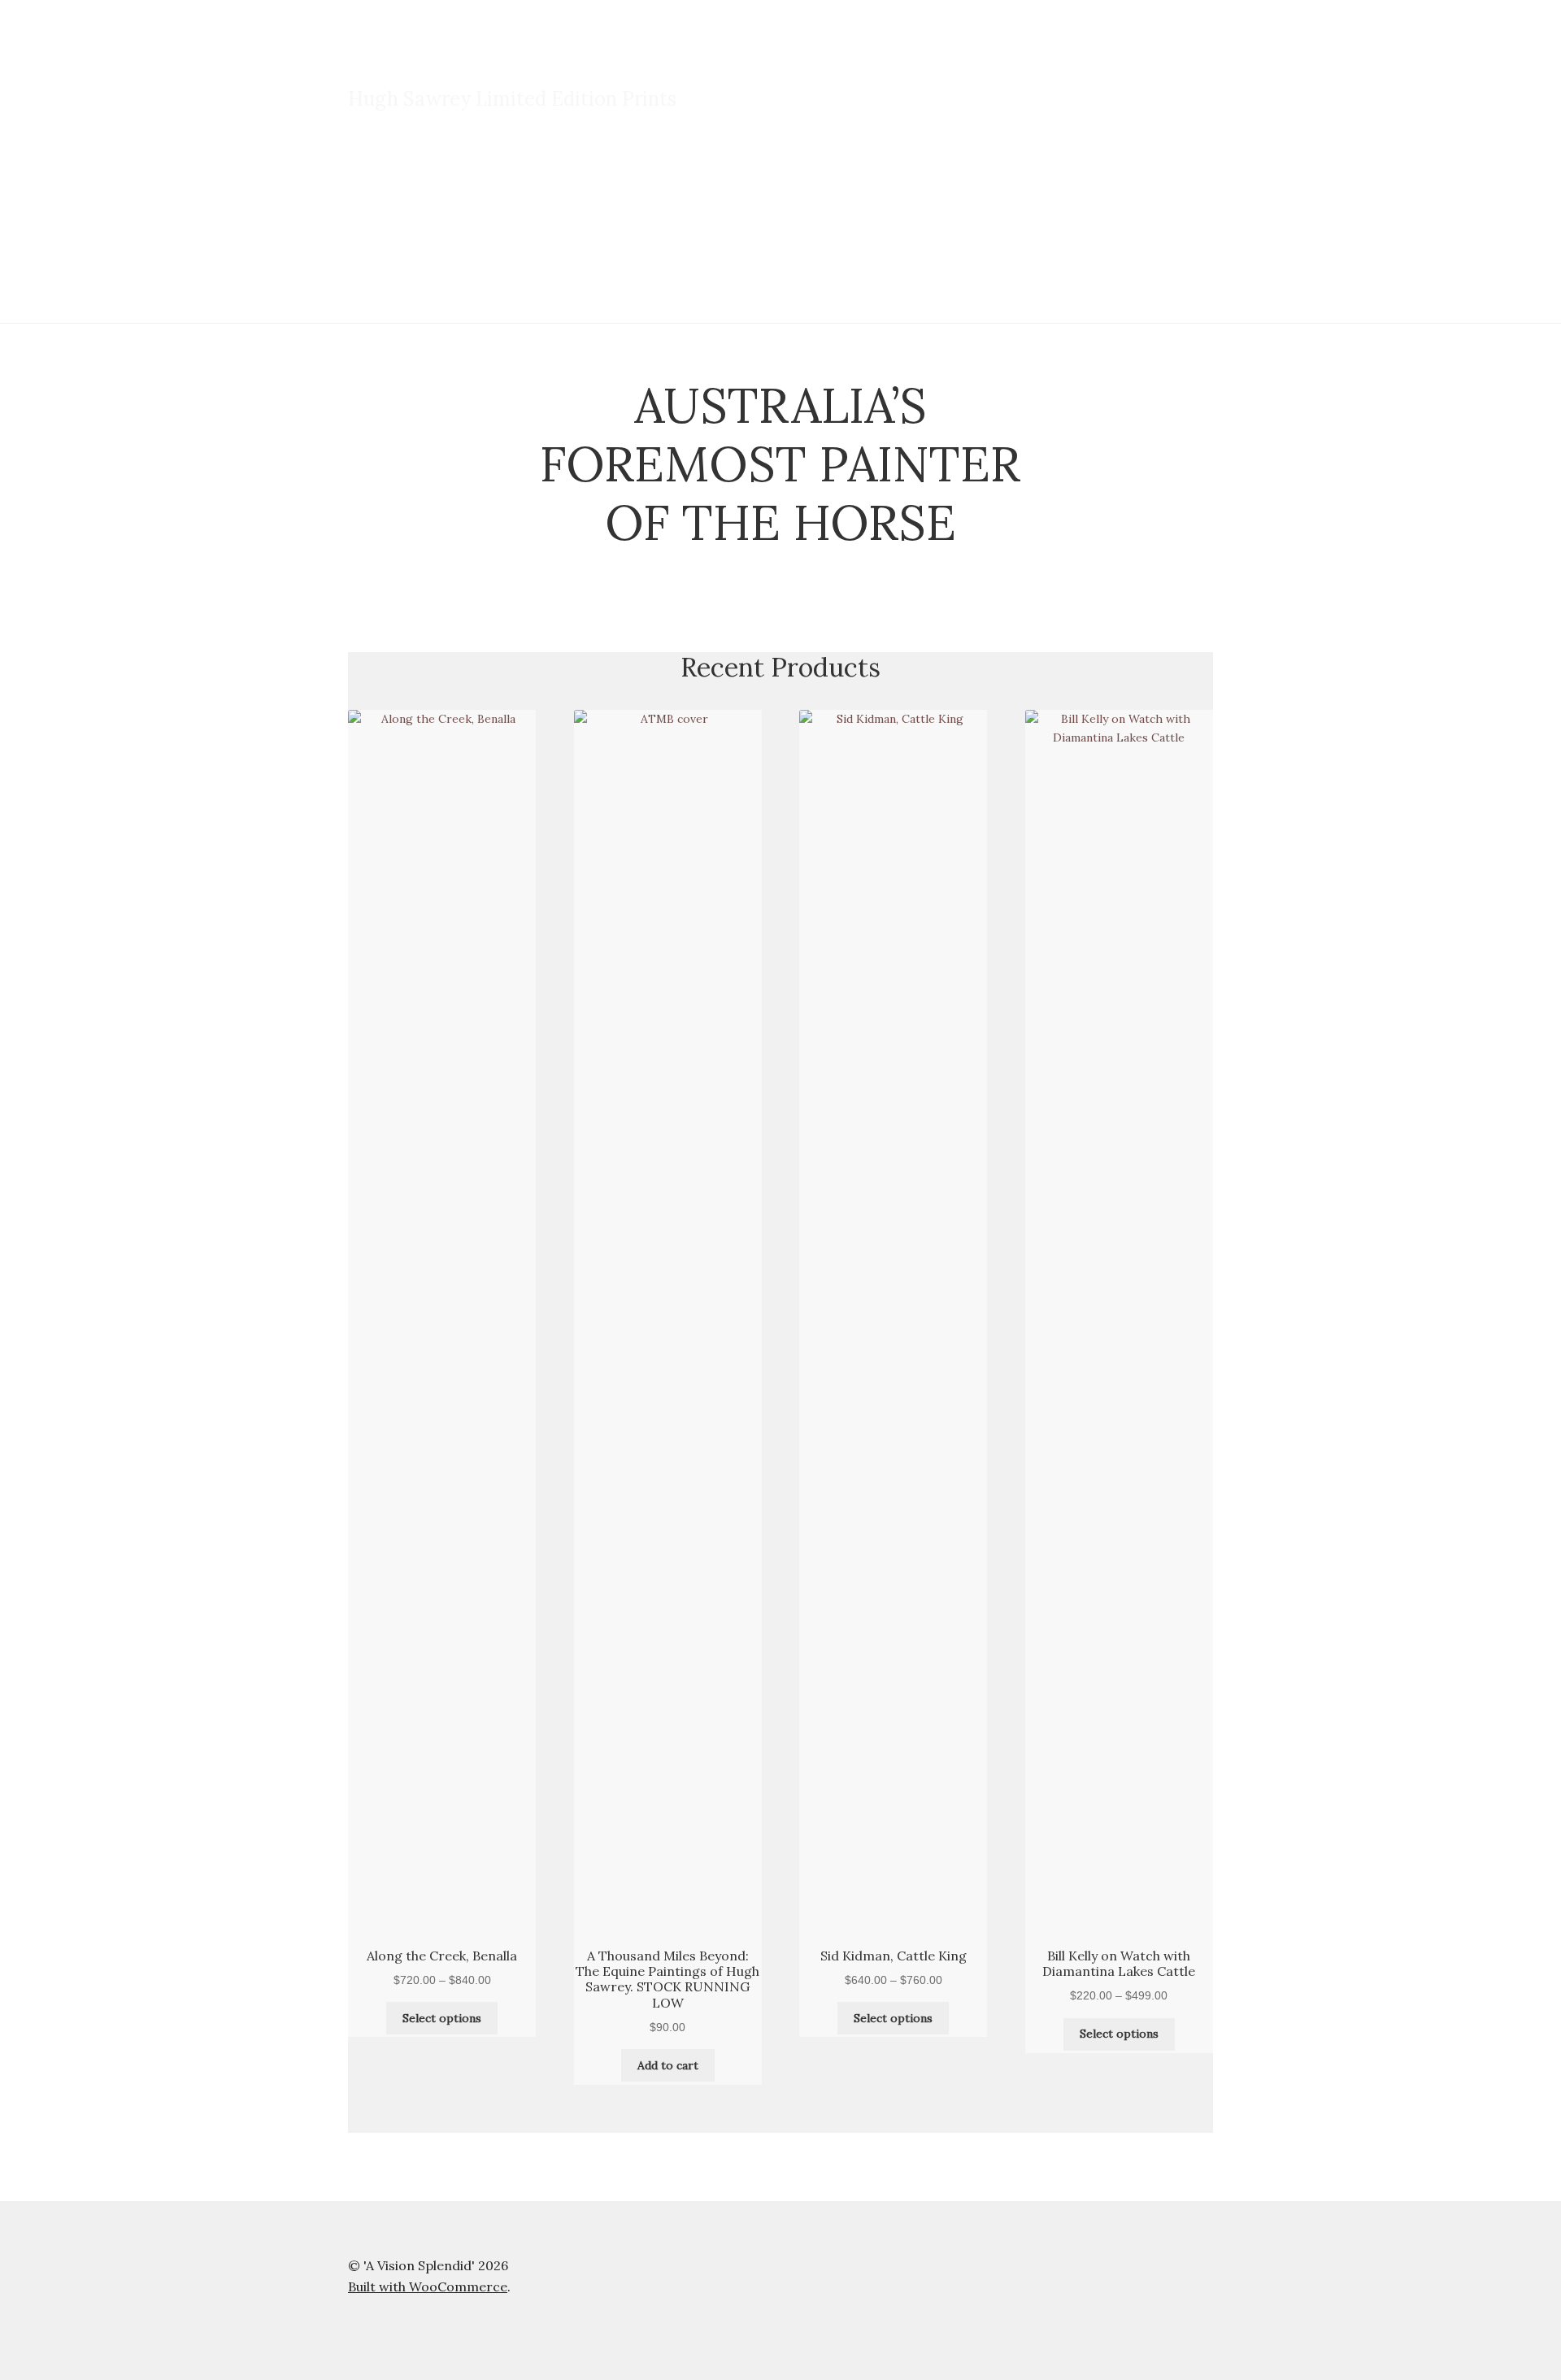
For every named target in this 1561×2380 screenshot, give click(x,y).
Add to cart (668, 2065)
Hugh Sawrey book (632, 186)
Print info (374, 186)
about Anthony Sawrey (781, 186)
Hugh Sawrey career (488, 186)
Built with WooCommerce (428, 2286)
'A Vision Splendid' (449, 63)
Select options (442, 2018)
